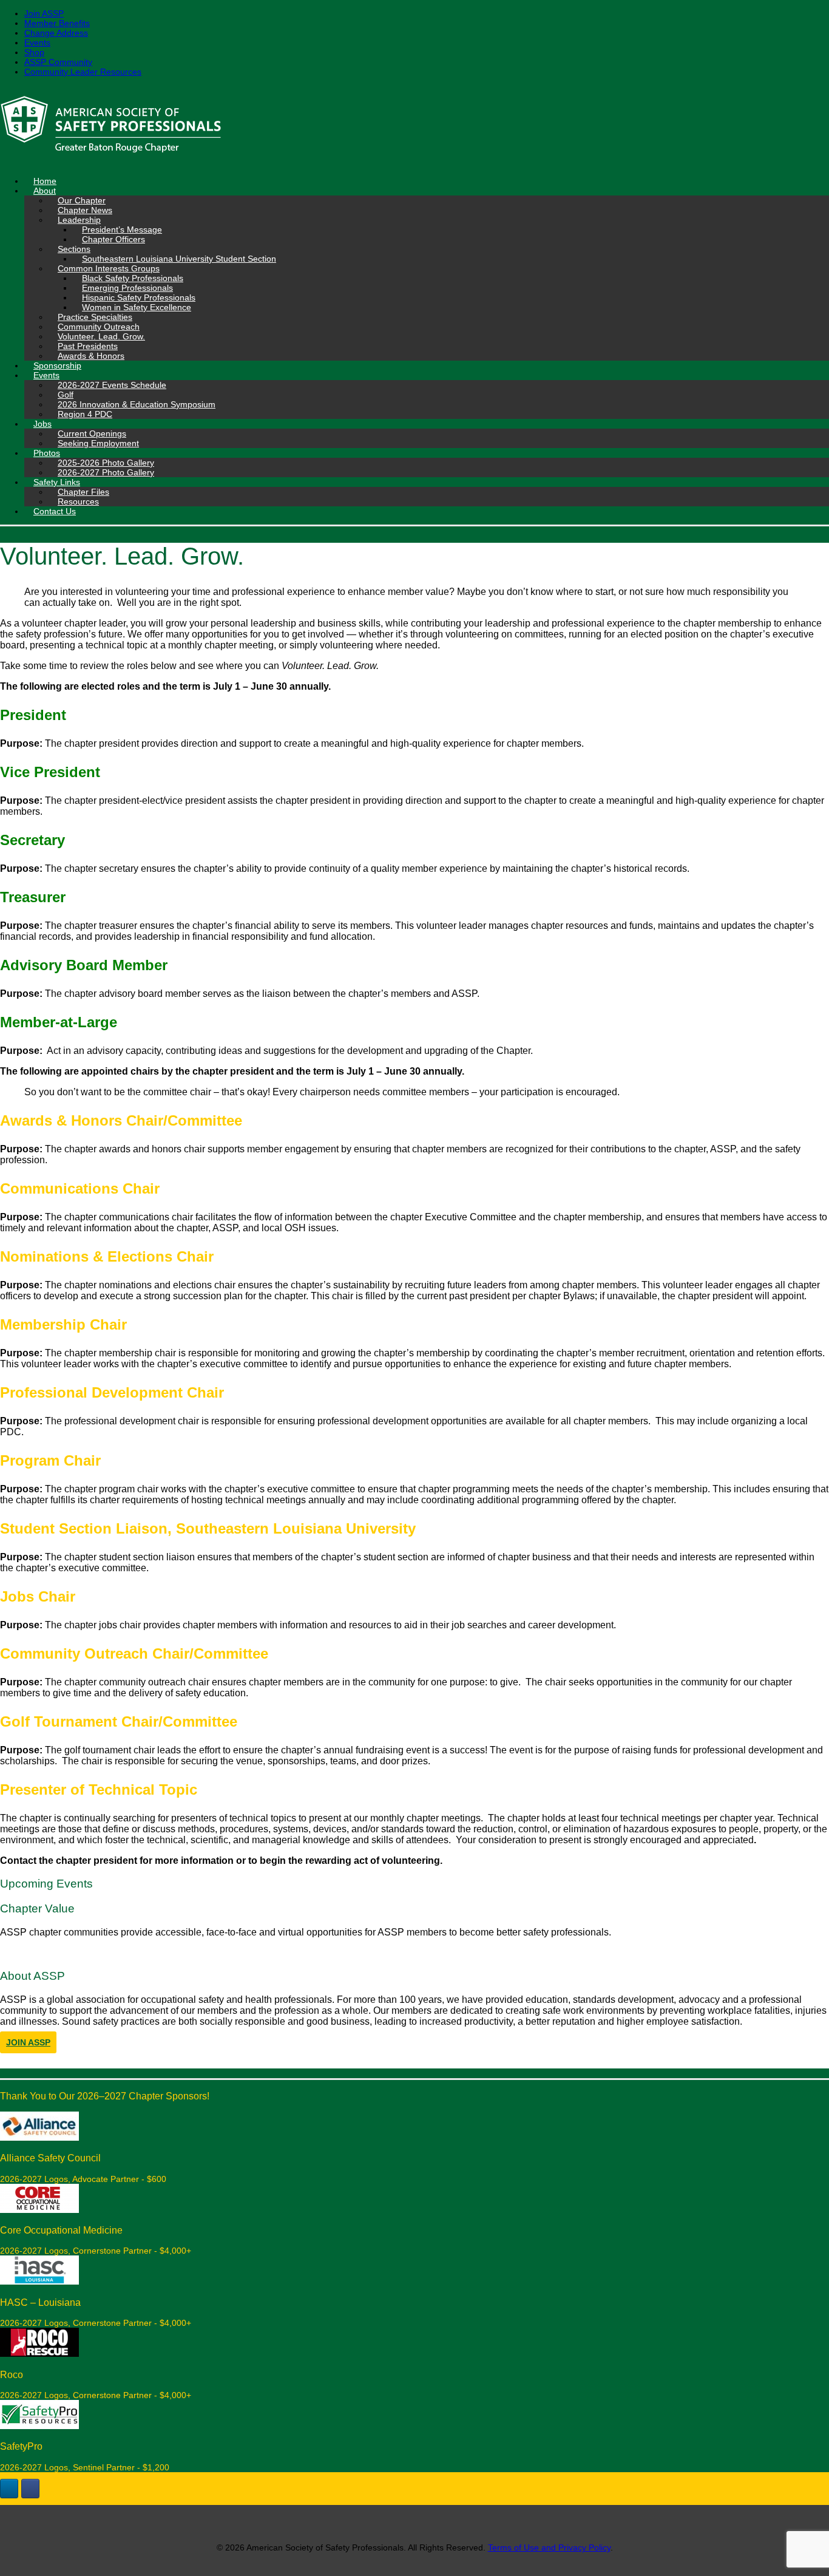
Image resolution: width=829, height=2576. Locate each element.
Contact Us (55, 511)
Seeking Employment (98, 443)
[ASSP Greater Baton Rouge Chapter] (414, 126)
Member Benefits (57, 23)
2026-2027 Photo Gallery (106, 472)
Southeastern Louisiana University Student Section (179, 259)
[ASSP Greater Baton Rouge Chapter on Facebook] (30, 2489)
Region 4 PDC (85, 414)
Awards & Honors (91, 356)
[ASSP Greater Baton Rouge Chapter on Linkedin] (9, 2489)
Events (37, 42)
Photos (47, 453)
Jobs (42, 424)
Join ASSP (44, 13)
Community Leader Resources (83, 72)
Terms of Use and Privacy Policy (549, 2547)
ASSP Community (58, 62)
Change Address (56, 33)
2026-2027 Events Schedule (112, 385)
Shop (34, 52)
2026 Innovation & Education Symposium (137, 404)
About (45, 191)
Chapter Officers (113, 239)
